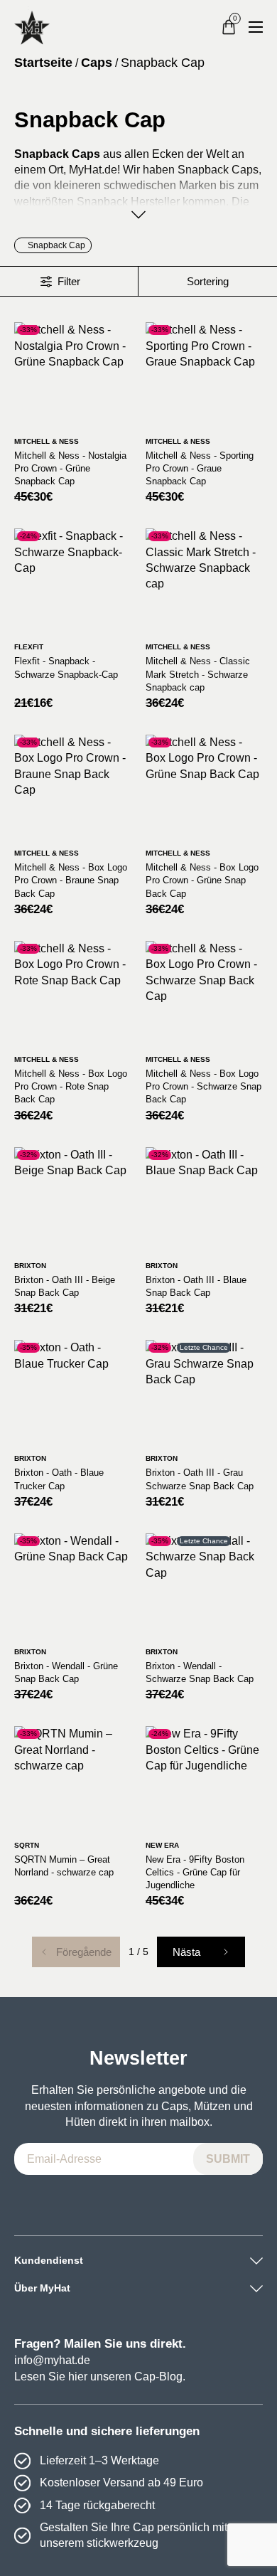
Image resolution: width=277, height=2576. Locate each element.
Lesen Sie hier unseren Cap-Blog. (100, 2377)
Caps (97, 63)
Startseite (43, 63)
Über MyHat (42, 2288)
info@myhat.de (52, 2360)
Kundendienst (49, 2260)
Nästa (186, 1952)
